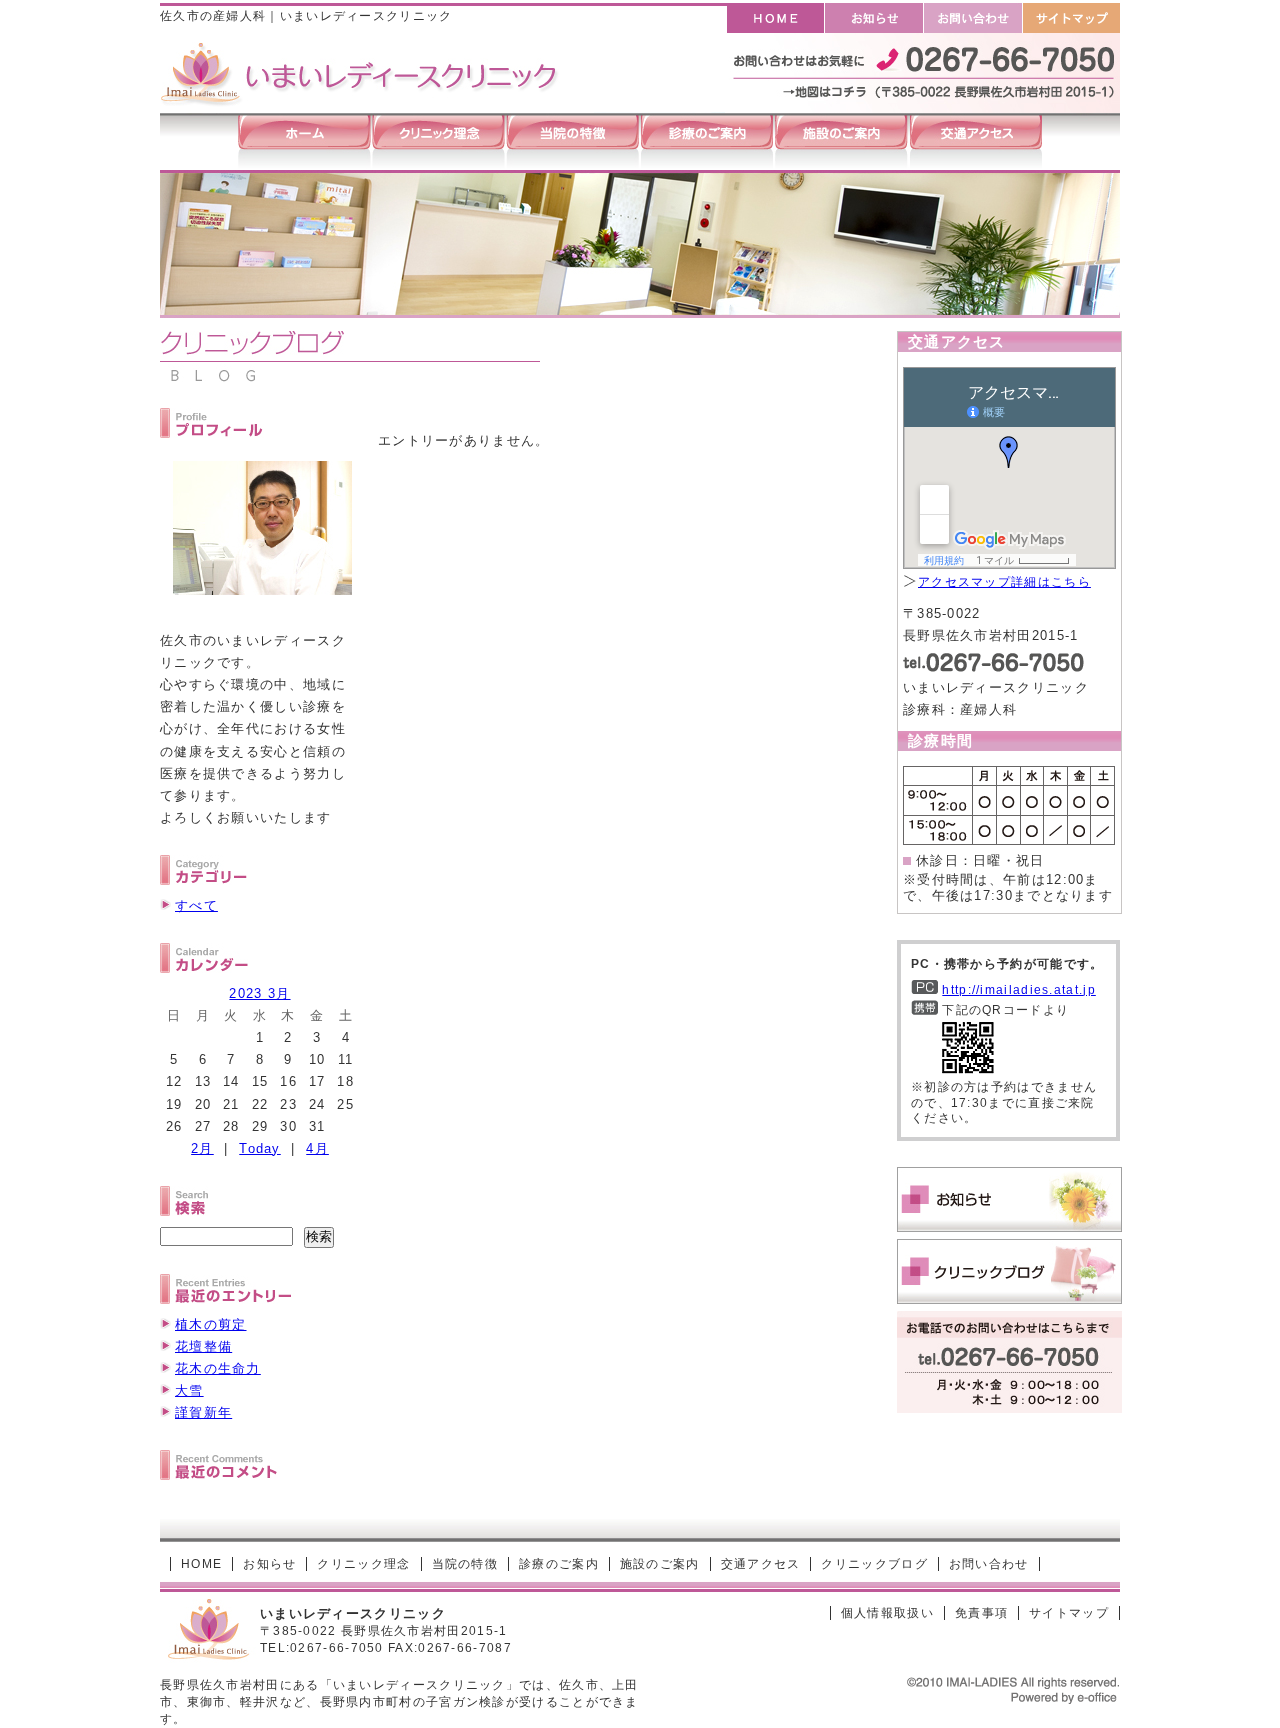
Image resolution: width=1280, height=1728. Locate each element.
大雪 (189, 1390)
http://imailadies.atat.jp (1019, 990)
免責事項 (981, 1613)
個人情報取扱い (887, 1613)
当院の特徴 (465, 1564)
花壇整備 (203, 1346)
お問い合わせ (989, 1564)
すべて (196, 905)
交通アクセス (761, 1564)
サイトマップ (1069, 1613)
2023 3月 (259, 993)
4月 (317, 1148)
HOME (201, 1564)
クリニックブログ (874, 1564)
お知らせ (269, 1564)
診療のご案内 (559, 1564)
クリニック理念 (363, 1564)
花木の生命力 (218, 1368)
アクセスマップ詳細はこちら (1004, 582)
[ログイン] (785, 1613)
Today (260, 1148)
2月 (202, 1148)
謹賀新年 (203, 1412)
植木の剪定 (211, 1324)
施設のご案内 (660, 1564)
